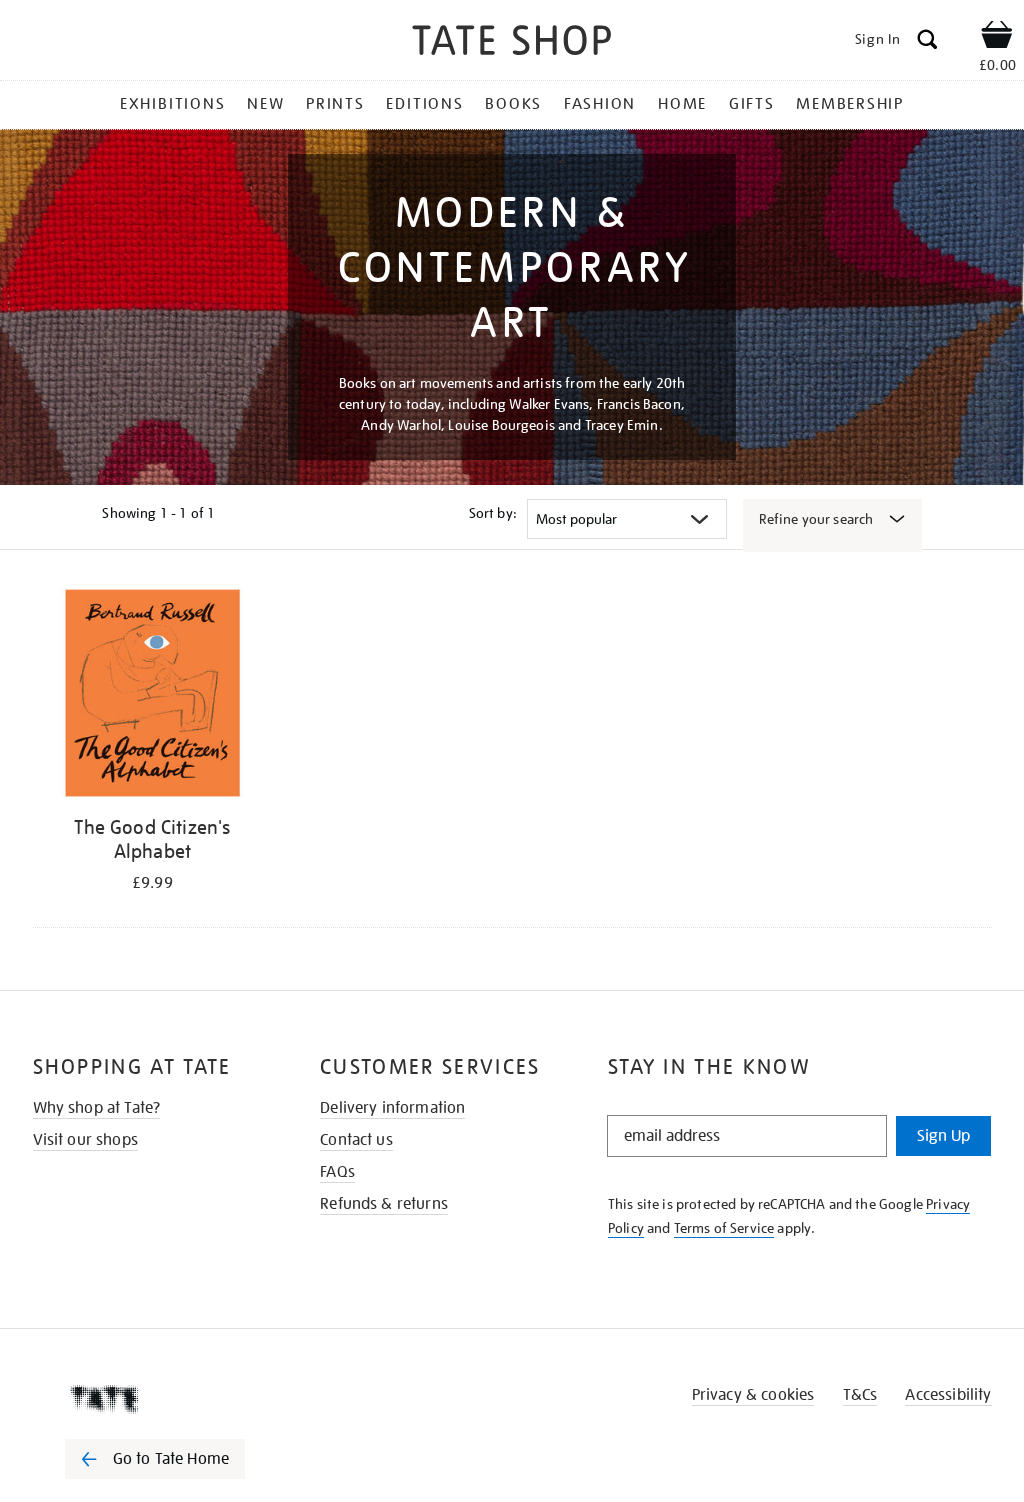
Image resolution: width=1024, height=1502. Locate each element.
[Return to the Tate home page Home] (512, 43)
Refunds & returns (384, 1204)
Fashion (600, 104)
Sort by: (493, 513)
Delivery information (392, 1108)
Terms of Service (724, 1228)
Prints (335, 104)
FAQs (337, 1172)
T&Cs (860, 1395)
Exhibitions (172, 104)
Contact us (356, 1140)
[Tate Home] (169, 1399)
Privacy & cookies (753, 1395)
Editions (424, 104)
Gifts (752, 104)
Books (513, 104)
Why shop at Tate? (97, 1108)
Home (682, 104)
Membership (850, 104)
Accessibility (948, 1395)
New (265, 104)
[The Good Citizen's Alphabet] (153, 696)
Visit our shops (85, 1140)
